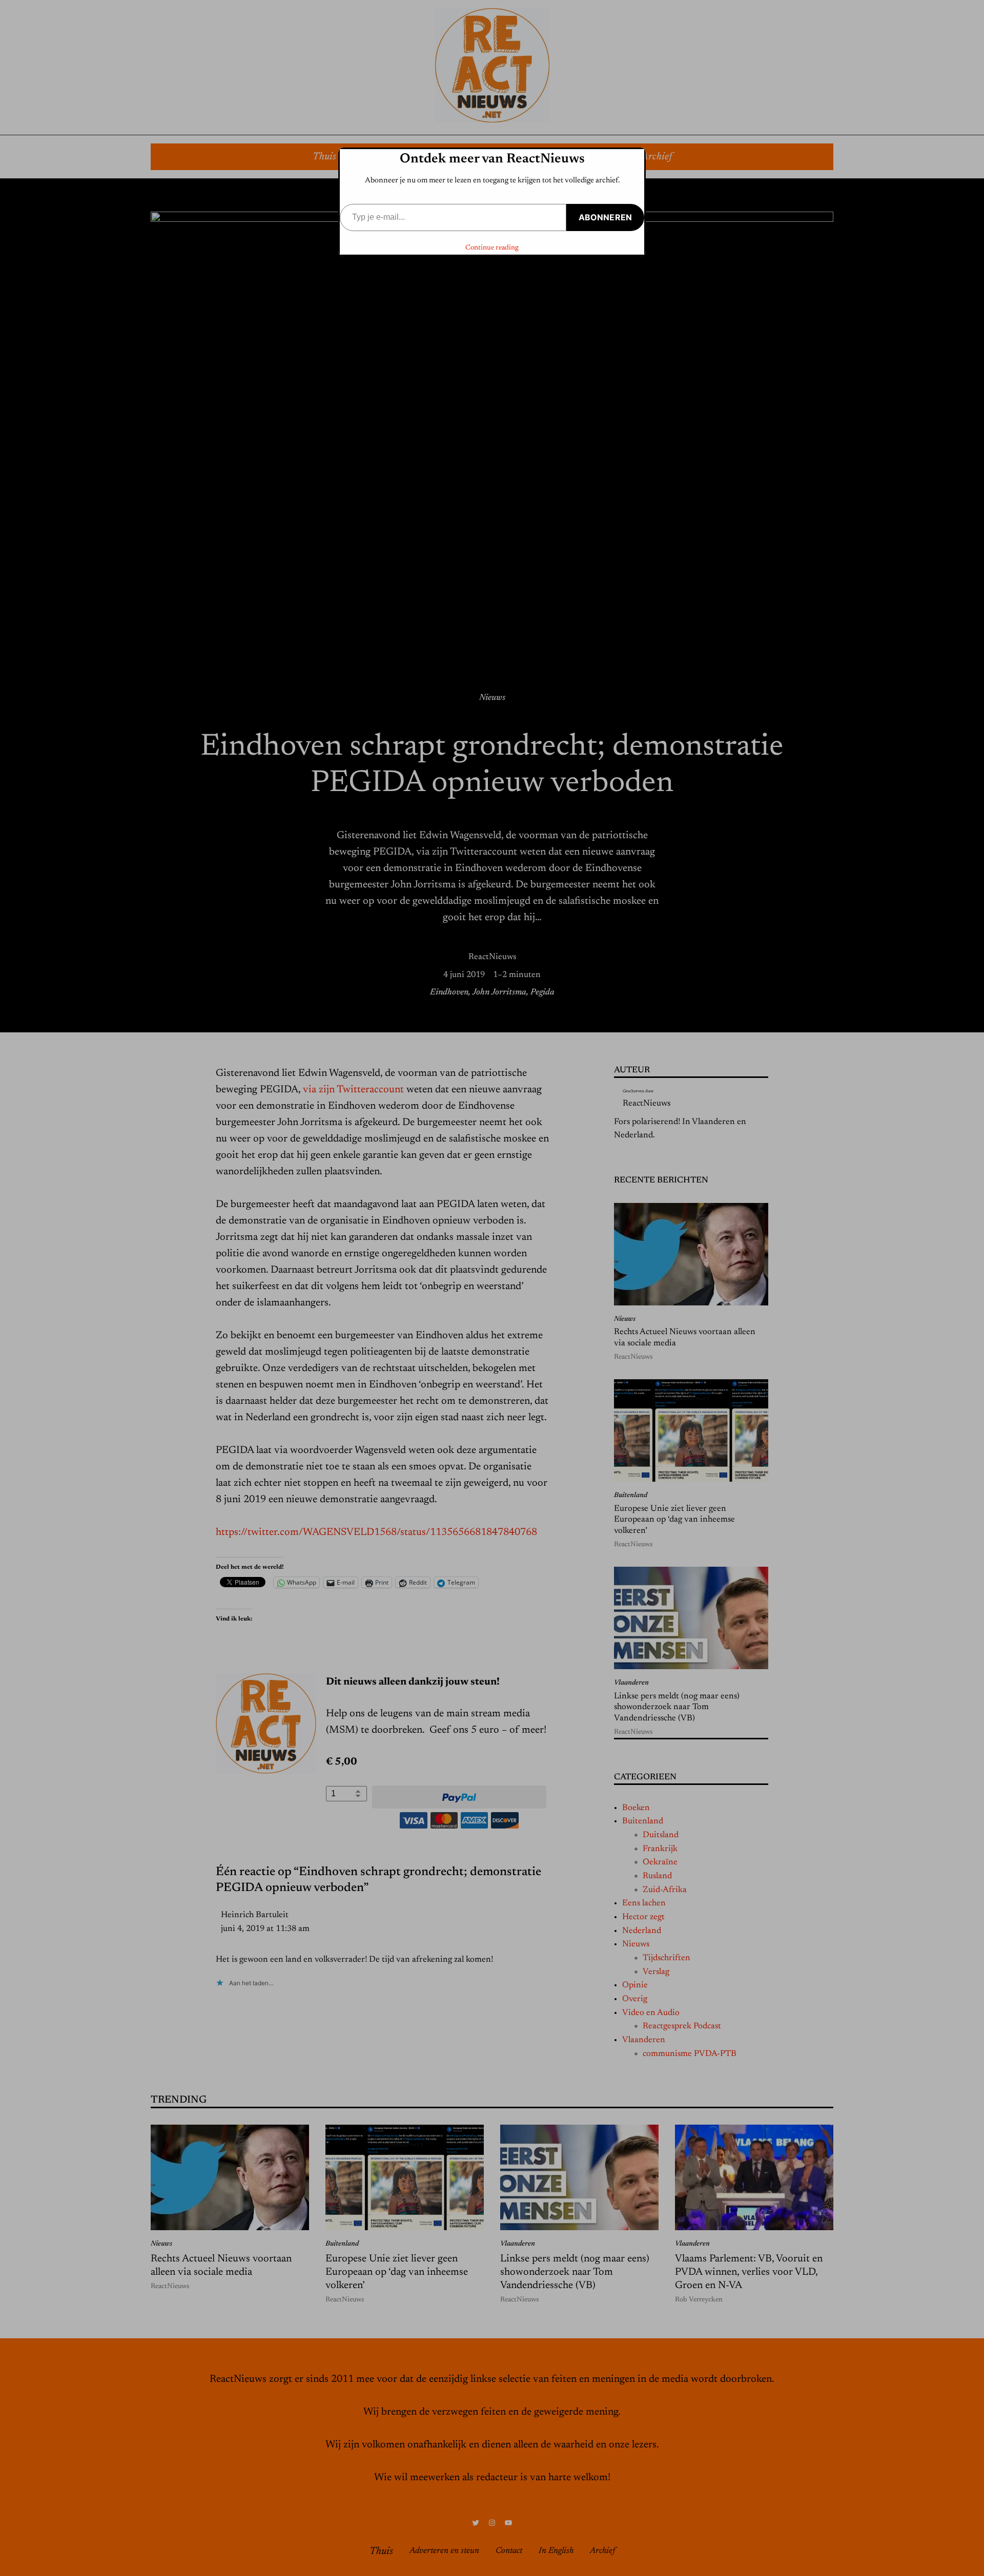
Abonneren (605, 217)
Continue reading (492, 248)
